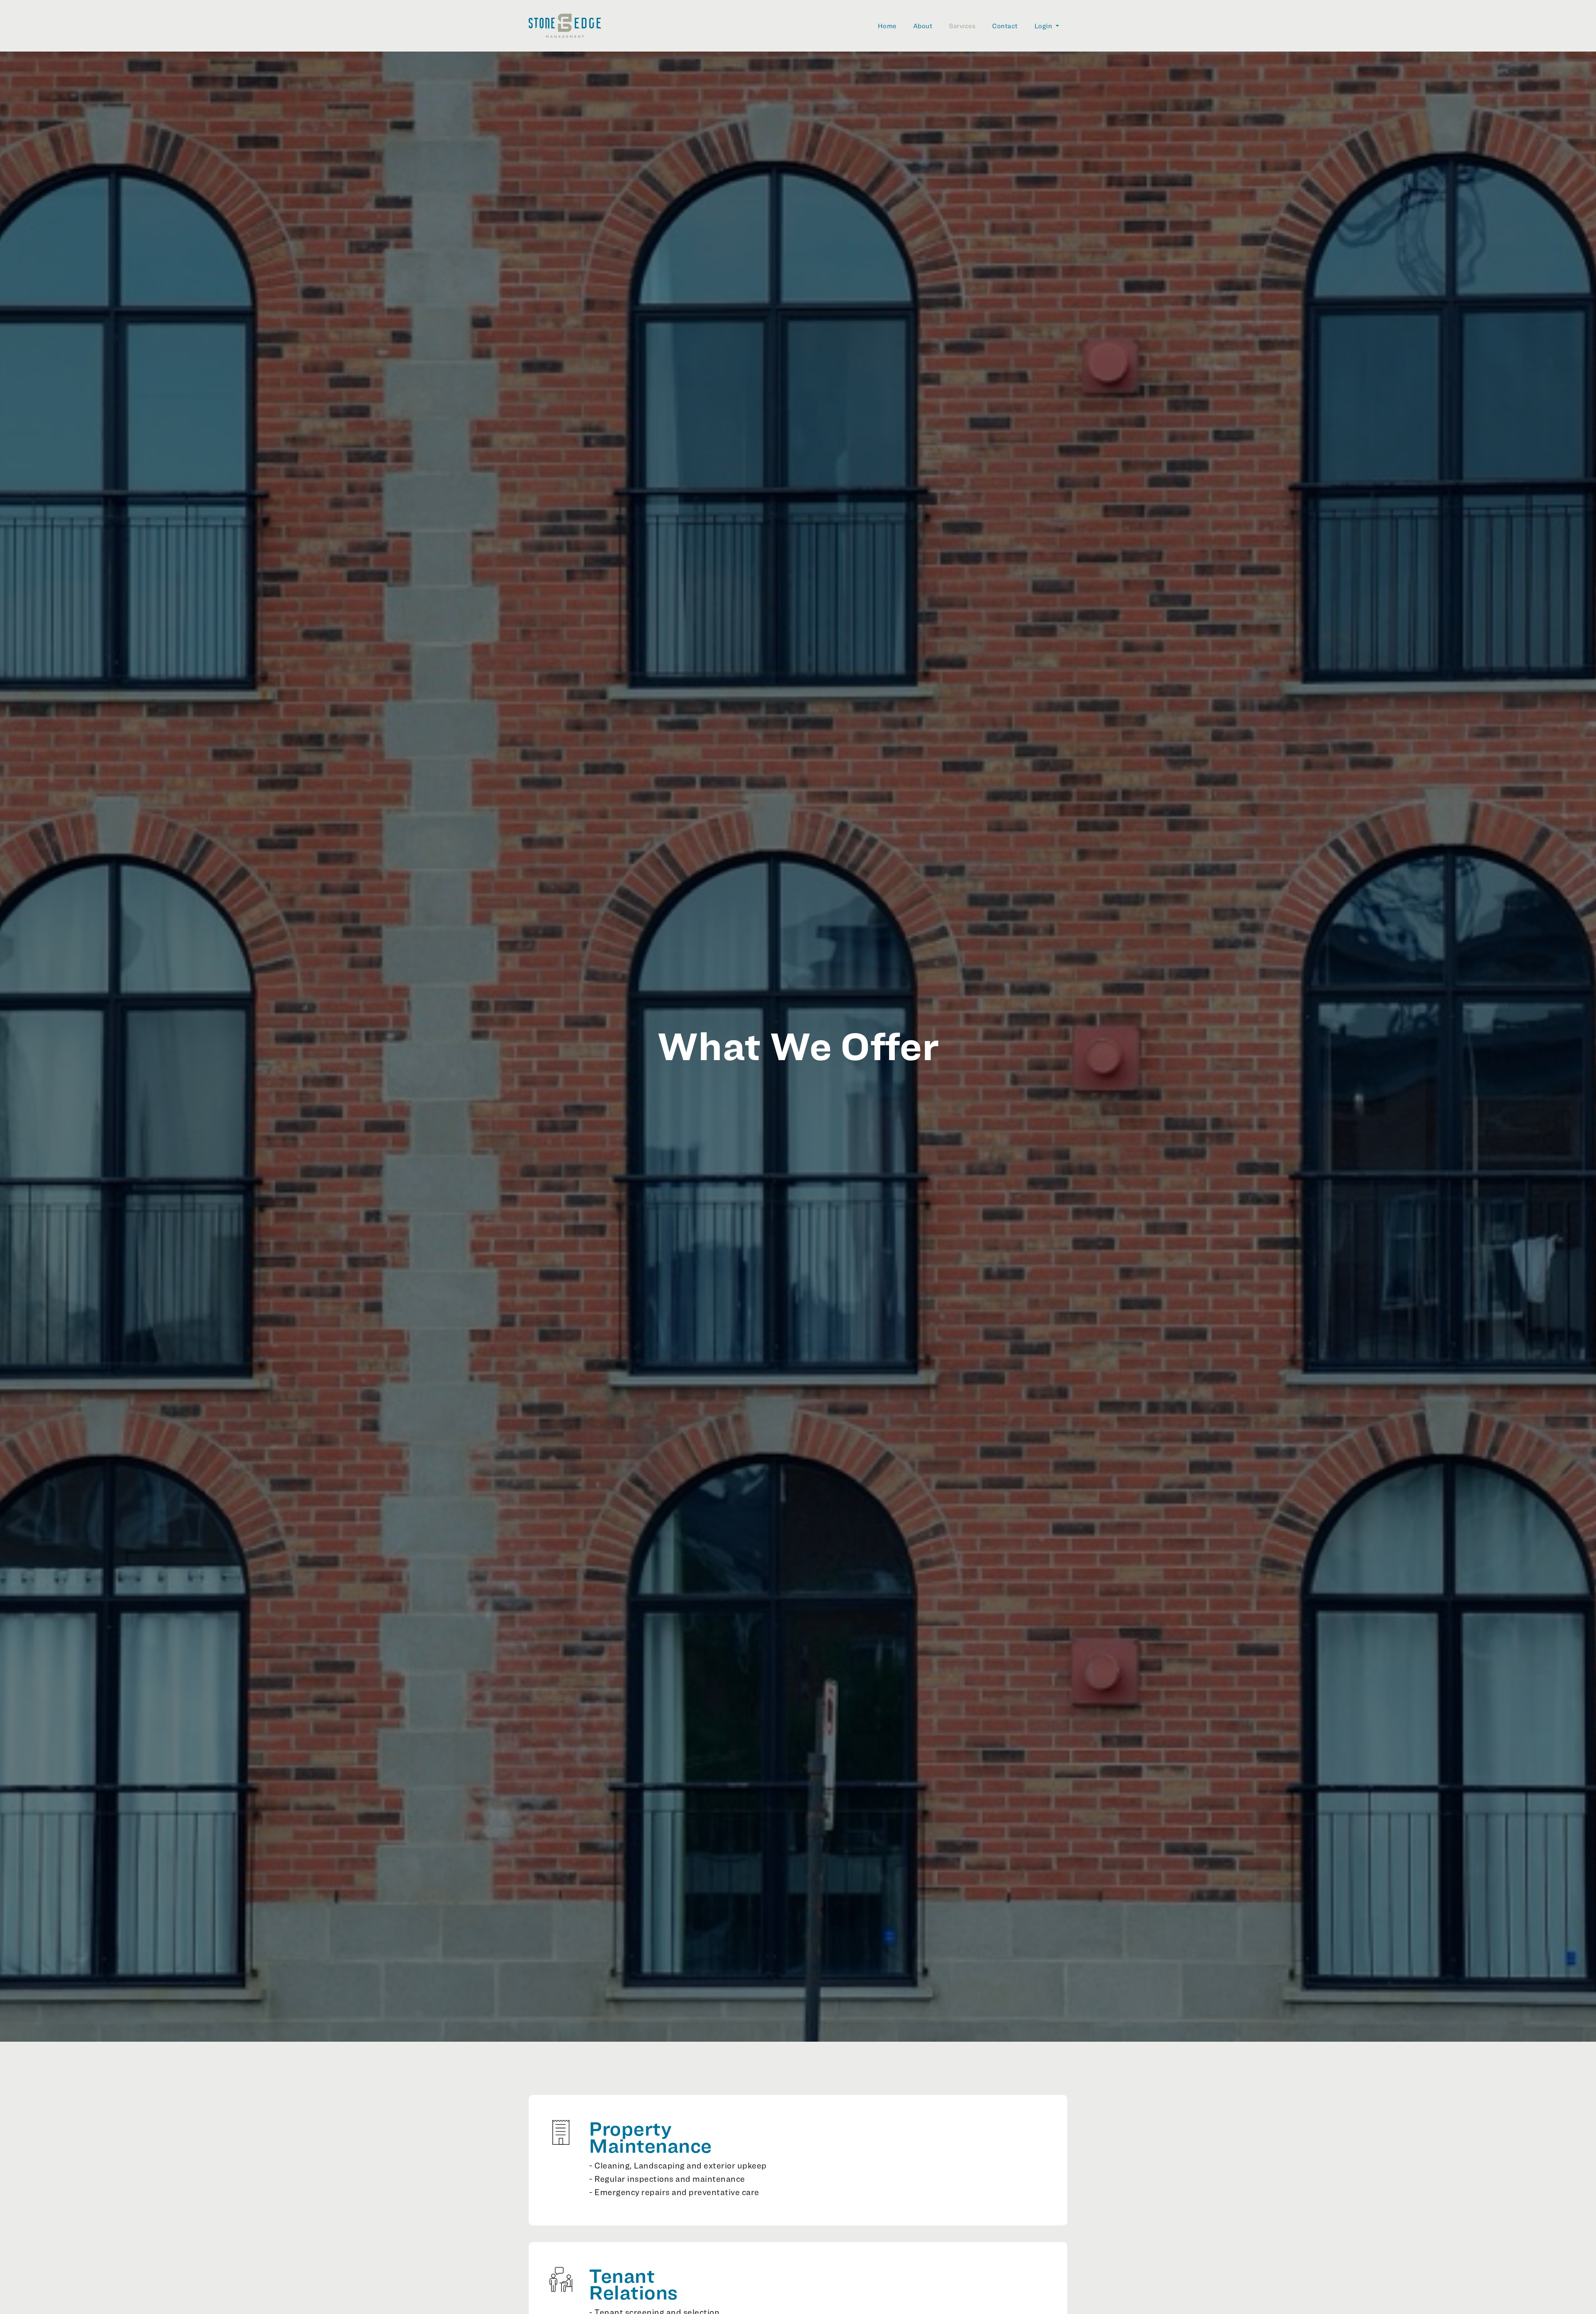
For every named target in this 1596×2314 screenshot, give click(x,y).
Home (887, 26)
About (923, 26)
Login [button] (1044, 26)
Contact (1005, 26)
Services (962, 26)
